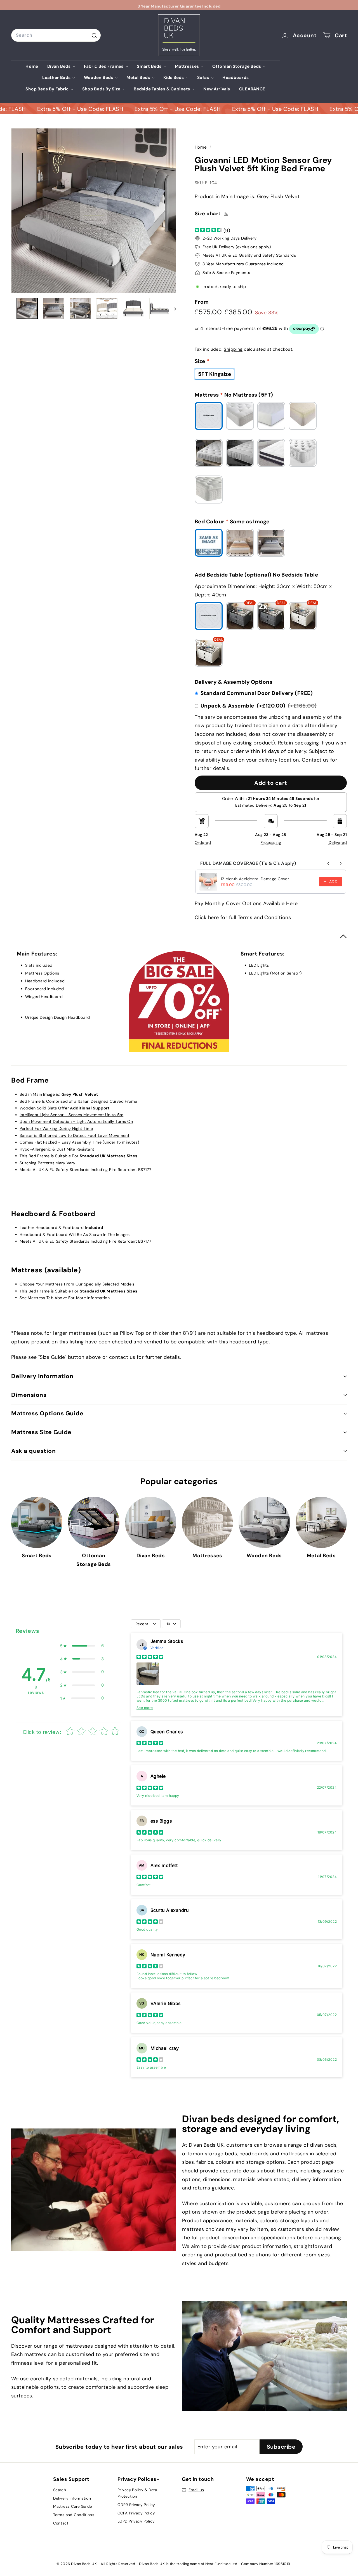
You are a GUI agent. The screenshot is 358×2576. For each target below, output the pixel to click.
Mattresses (187, 66)
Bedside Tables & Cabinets (162, 89)
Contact (61, 2523)
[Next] (172, 308)
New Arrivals (217, 89)
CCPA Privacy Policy (136, 2513)
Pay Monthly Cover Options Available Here (246, 903)
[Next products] (341, 863)
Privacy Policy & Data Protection (137, 2493)
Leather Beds (57, 78)
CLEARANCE (252, 89)
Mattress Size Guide (41, 1432)
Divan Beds (59, 66)
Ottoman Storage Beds (237, 66)
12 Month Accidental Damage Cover (255, 879)
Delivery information (42, 1376)
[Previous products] (328, 863)
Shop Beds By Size (102, 89)
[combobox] (56, 35)
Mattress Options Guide (47, 1413)
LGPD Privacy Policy (136, 2521)
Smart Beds (149, 66)
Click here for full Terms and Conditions (243, 917)
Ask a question (33, 1451)
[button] (82, 1646)
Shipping (233, 349)
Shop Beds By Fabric (48, 89)
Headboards (235, 78)
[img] (208, 230)
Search (60, 2490)
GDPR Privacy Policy (136, 2505)
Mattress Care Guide (73, 2507)
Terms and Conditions (74, 2515)
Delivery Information (72, 2498)
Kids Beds (174, 78)
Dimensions (29, 1395)
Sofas (204, 78)
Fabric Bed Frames (104, 66)
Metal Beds (139, 78)
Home (32, 66)
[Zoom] (94, 211)
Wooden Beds (99, 78)
